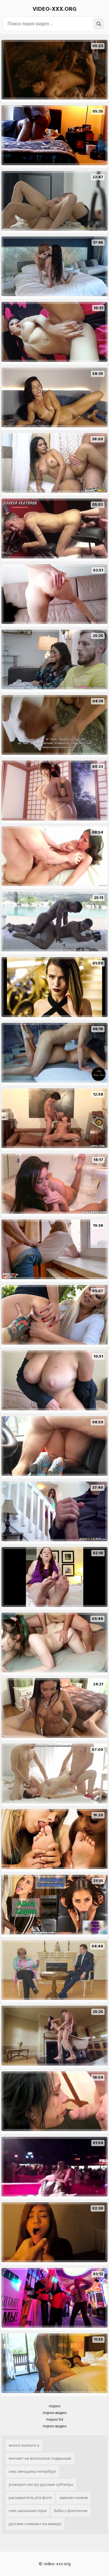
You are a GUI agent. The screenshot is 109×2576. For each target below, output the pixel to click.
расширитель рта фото (30, 2498)
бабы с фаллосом (71, 2511)
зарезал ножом (74, 2498)
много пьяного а (24, 2445)
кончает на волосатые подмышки (40, 2458)
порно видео (55, 2413)
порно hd (55, 2419)
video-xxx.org (54, 9)
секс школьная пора (28, 2511)
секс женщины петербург (32, 2471)
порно (55, 2406)
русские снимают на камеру (35, 2524)
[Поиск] (99, 24)
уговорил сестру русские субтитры (41, 2485)
